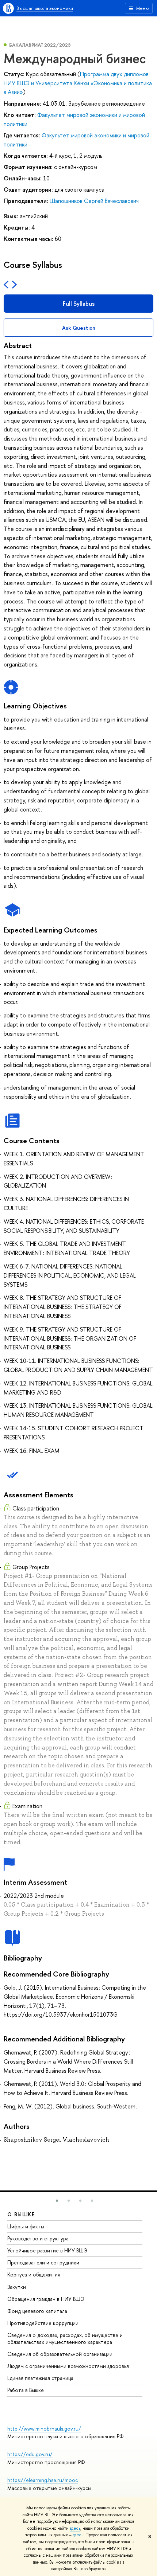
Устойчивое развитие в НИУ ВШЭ (47, 2250)
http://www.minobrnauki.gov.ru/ (44, 2429)
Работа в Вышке (26, 2390)
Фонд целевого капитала (37, 2311)
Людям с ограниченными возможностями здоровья (68, 2366)
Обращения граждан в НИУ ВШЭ (46, 2299)
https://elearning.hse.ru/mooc (43, 2480)
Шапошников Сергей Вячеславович (94, 201)
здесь (75, 2528)
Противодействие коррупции (43, 2323)
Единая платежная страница (40, 2378)
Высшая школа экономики (45, 8)
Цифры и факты (26, 2226)
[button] (57, 2201)
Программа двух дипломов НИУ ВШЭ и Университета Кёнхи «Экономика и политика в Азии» (78, 83)
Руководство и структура (38, 2238)
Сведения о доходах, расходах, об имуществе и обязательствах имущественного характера (65, 2338)
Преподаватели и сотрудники (43, 2262)
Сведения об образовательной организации (60, 2354)
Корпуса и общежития (34, 2274)
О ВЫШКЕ (21, 2214)
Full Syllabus (79, 304)
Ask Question (79, 328)
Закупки (17, 2287)
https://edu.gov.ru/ (30, 2454)
